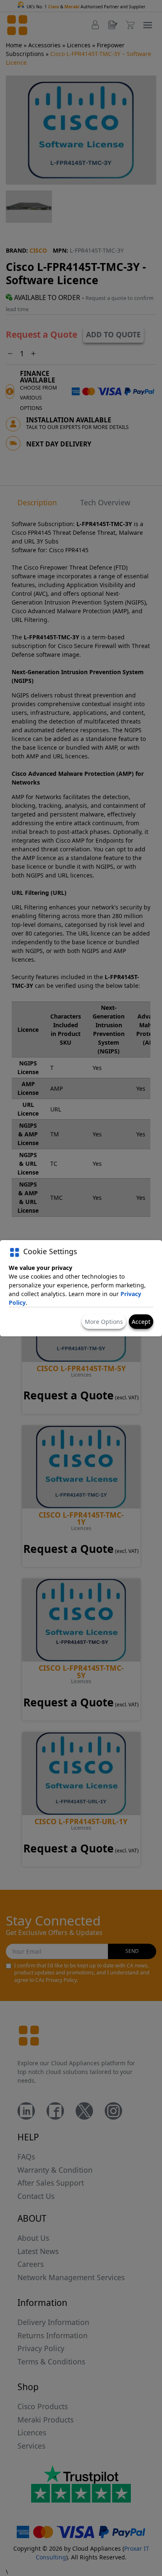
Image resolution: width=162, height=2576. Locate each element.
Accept (141, 1322)
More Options (104, 1322)
